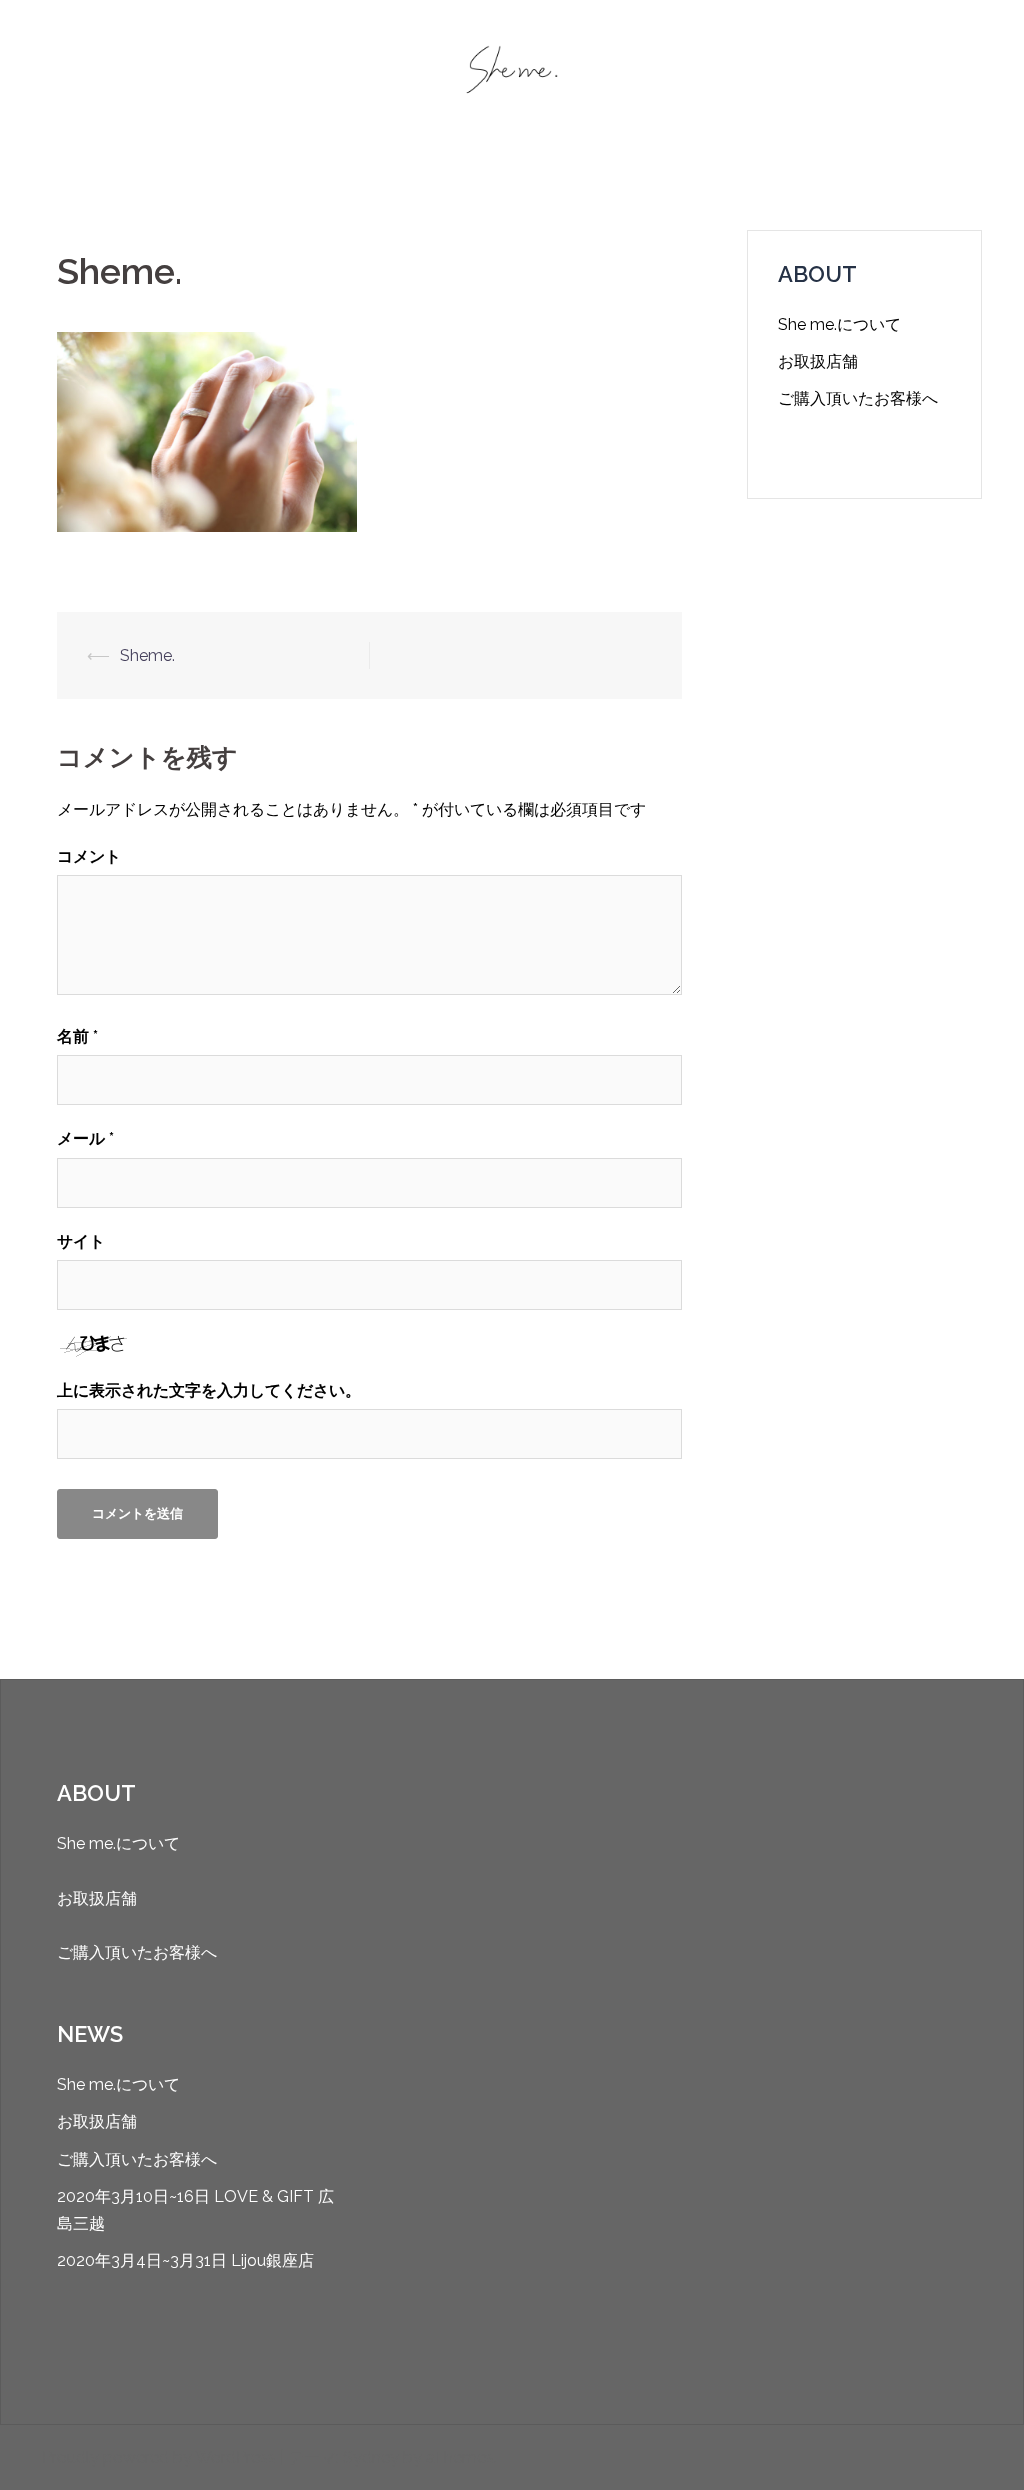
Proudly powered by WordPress (159, 2457)
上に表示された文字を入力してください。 (209, 1390)
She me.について (839, 324)
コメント (89, 856)
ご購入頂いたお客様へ (858, 398)
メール (85, 1138)
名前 (77, 1036)
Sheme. (147, 655)
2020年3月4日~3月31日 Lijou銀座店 (185, 2260)
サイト (81, 1241)
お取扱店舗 (818, 361)
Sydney (371, 2457)
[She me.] (512, 76)
